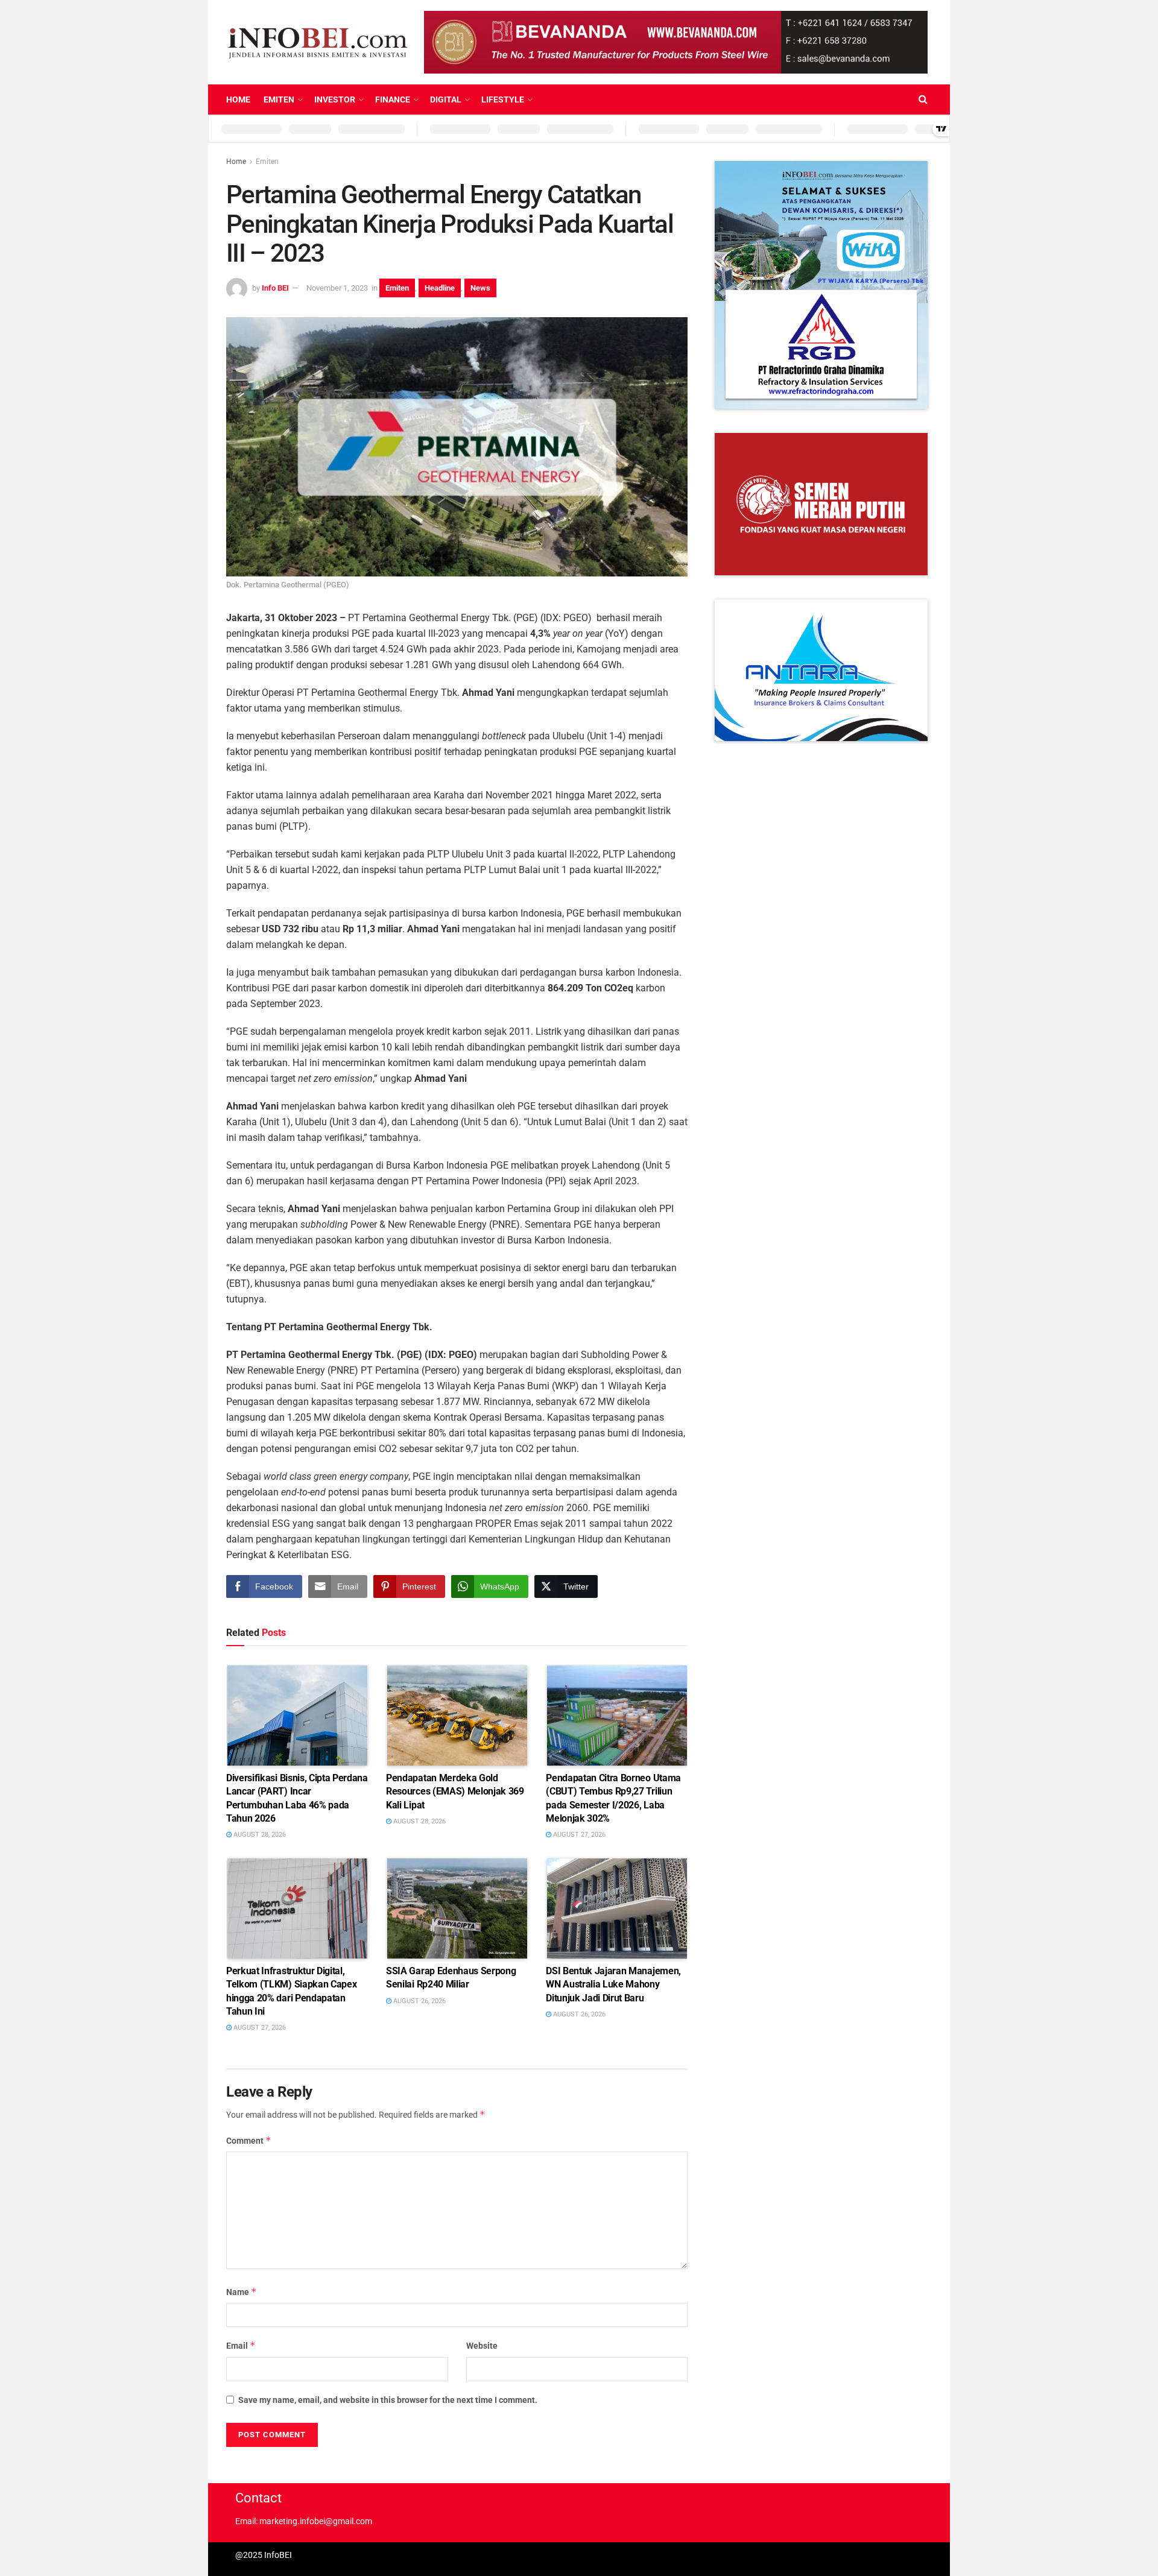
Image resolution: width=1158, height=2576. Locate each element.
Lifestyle (503, 99)
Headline (440, 288)
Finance (393, 99)
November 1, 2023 (337, 288)
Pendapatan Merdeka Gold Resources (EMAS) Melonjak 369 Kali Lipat (455, 1792)
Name (242, 2292)
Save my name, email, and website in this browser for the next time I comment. (388, 2400)
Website (482, 2346)
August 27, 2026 (578, 1835)
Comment (249, 2140)
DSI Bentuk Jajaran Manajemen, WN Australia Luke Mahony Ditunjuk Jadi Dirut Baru (613, 1984)
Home (238, 99)
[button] (821, 285)
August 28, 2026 (259, 1835)
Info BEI (275, 288)
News (480, 288)
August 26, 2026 (419, 2001)
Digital (446, 99)
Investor (335, 99)
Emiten (279, 99)
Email (241, 2345)
